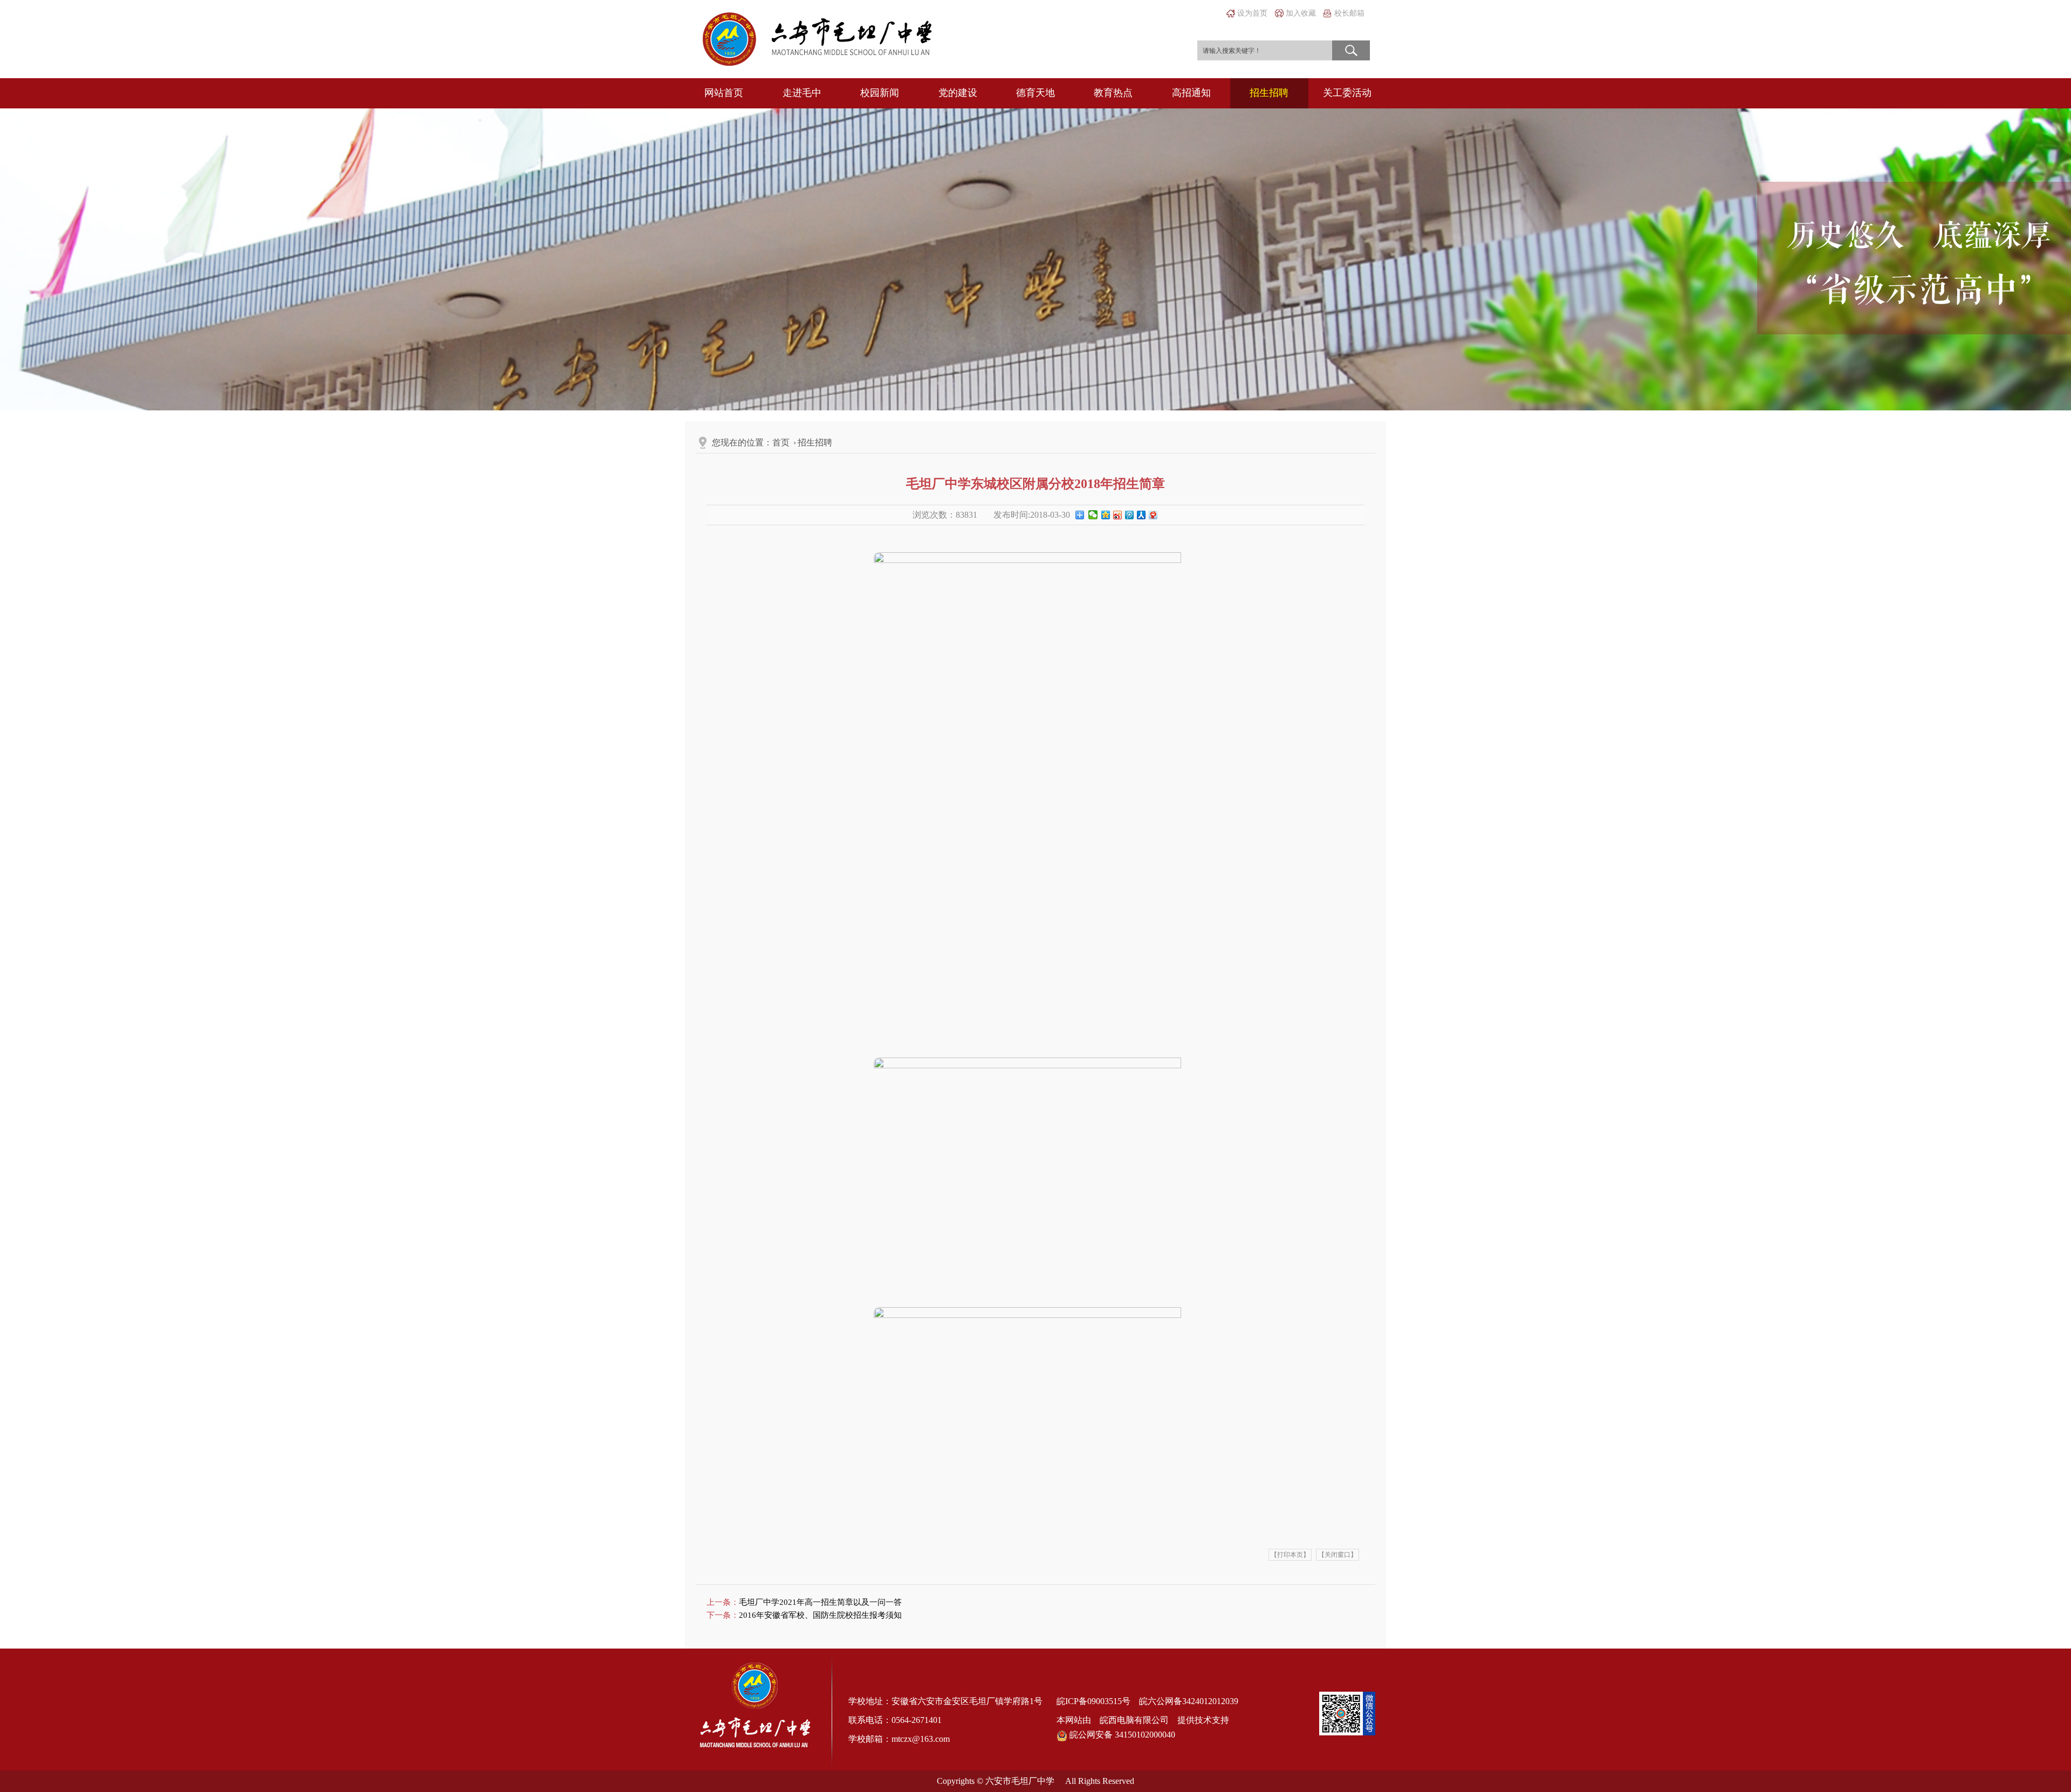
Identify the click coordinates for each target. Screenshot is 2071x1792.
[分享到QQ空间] (1105, 517)
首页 (781, 442)
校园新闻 (880, 93)
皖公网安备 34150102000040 (1121, 1735)
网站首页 (724, 93)
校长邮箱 (1349, 13)
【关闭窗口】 (1338, 1555)
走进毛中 (802, 93)
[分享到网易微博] (1153, 517)
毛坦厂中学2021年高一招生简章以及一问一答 (820, 1602)
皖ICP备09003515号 (1093, 1701)
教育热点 (1113, 93)
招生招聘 (1269, 93)
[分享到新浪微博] (1117, 517)
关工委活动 (1347, 93)
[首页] (817, 38)
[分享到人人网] (1141, 517)
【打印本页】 (1290, 1555)
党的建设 (958, 93)
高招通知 (1191, 93)
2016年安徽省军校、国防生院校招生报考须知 (820, 1615)
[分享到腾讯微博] (1129, 517)
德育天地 (1035, 93)
